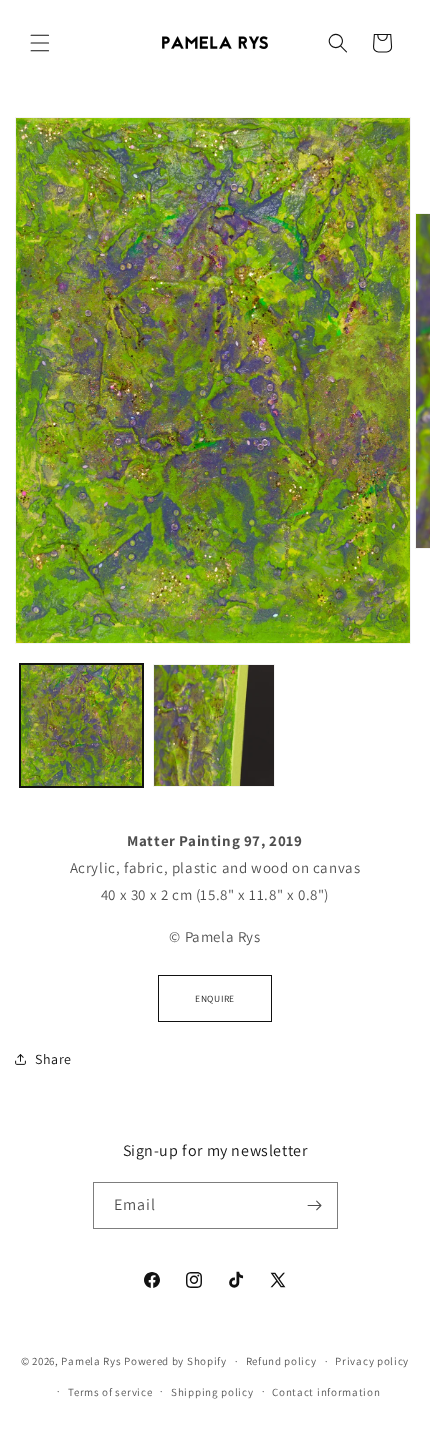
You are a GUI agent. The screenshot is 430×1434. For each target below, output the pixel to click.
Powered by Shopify (175, 1361)
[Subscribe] (315, 1205)
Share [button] (53, 1059)
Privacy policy (372, 1361)
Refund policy (281, 1361)
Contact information (326, 1392)
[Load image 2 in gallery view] (214, 725)
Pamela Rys (91, 1361)
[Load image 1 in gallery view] (81, 725)
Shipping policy (212, 1392)
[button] (40, 43)
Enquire (215, 998)
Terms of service (110, 1392)
